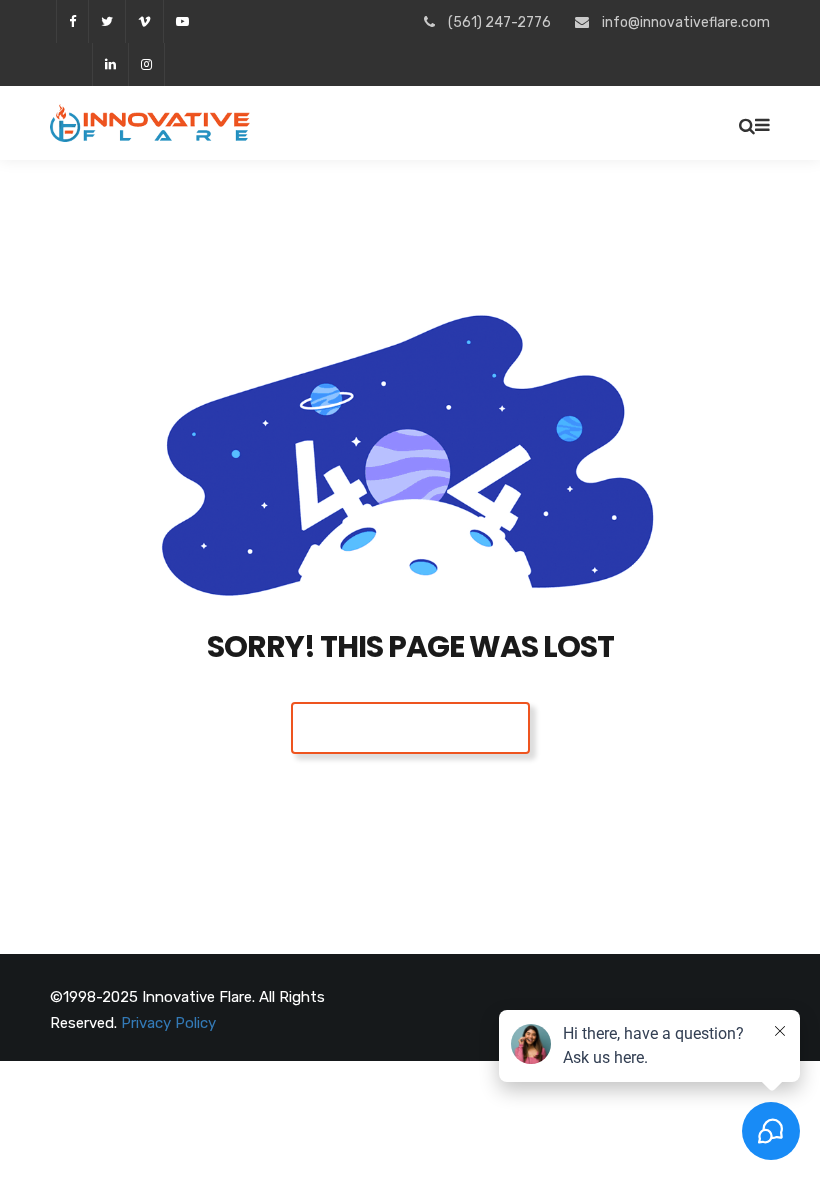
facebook (72, 21)
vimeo (144, 21)
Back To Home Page (410, 727)
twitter (106, 21)
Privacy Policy (168, 1023)
